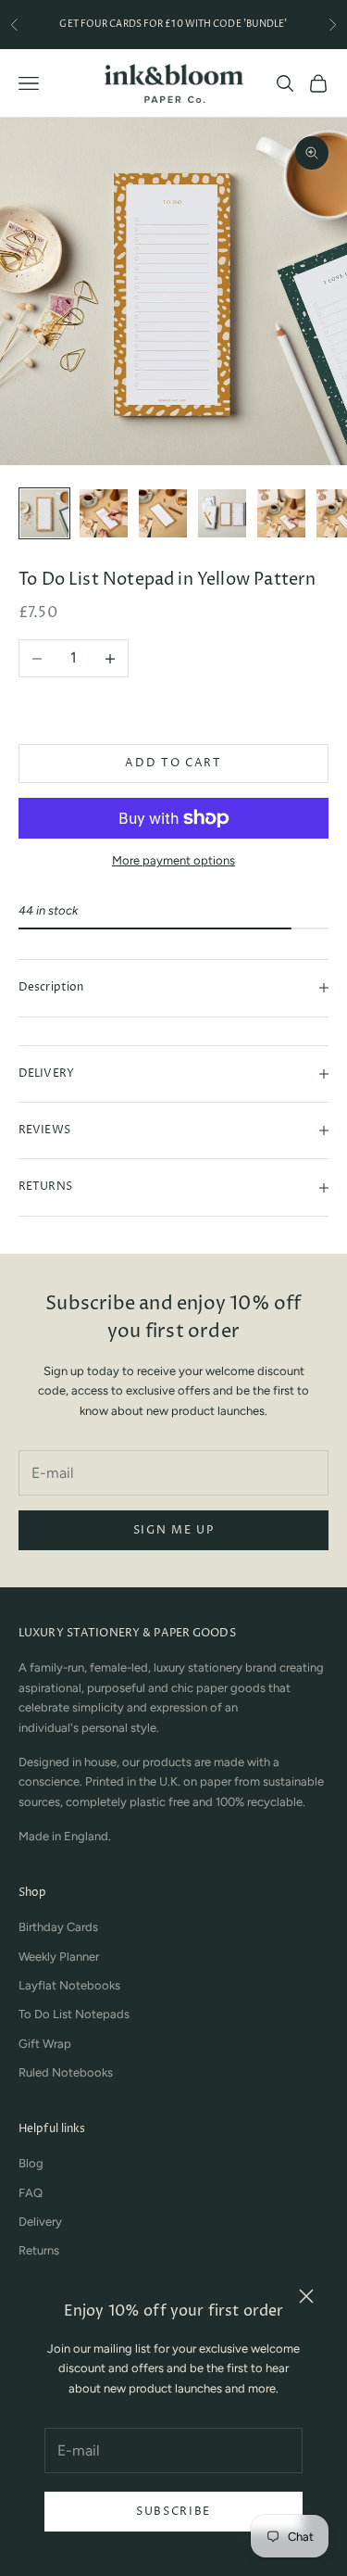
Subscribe (173, 2512)
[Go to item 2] (104, 513)
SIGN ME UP (174, 1530)
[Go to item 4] (222, 513)
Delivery (40, 2222)
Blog (31, 2163)
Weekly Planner (59, 1957)
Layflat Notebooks (69, 1985)
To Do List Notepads (74, 2014)
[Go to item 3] (163, 513)
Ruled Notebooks (66, 2072)
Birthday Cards (58, 1927)
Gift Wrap (45, 2044)
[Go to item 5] (281, 513)
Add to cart (173, 763)
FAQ (31, 2193)
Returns (39, 2250)
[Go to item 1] (44, 513)
